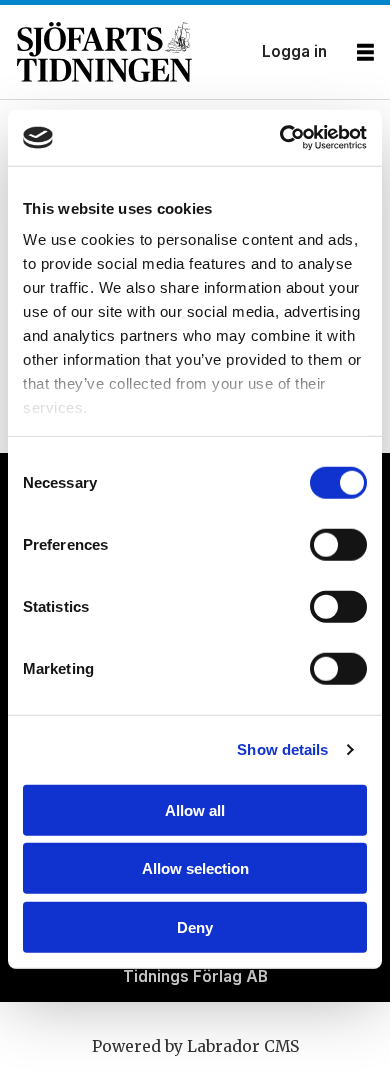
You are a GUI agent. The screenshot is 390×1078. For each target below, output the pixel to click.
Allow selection (195, 868)
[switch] (338, 544)
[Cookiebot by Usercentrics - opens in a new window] (280, 138)
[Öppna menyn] (365, 52)
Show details (282, 749)
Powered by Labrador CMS (195, 1046)
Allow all (195, 809)
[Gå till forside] (133, 52)
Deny (195, 926)
